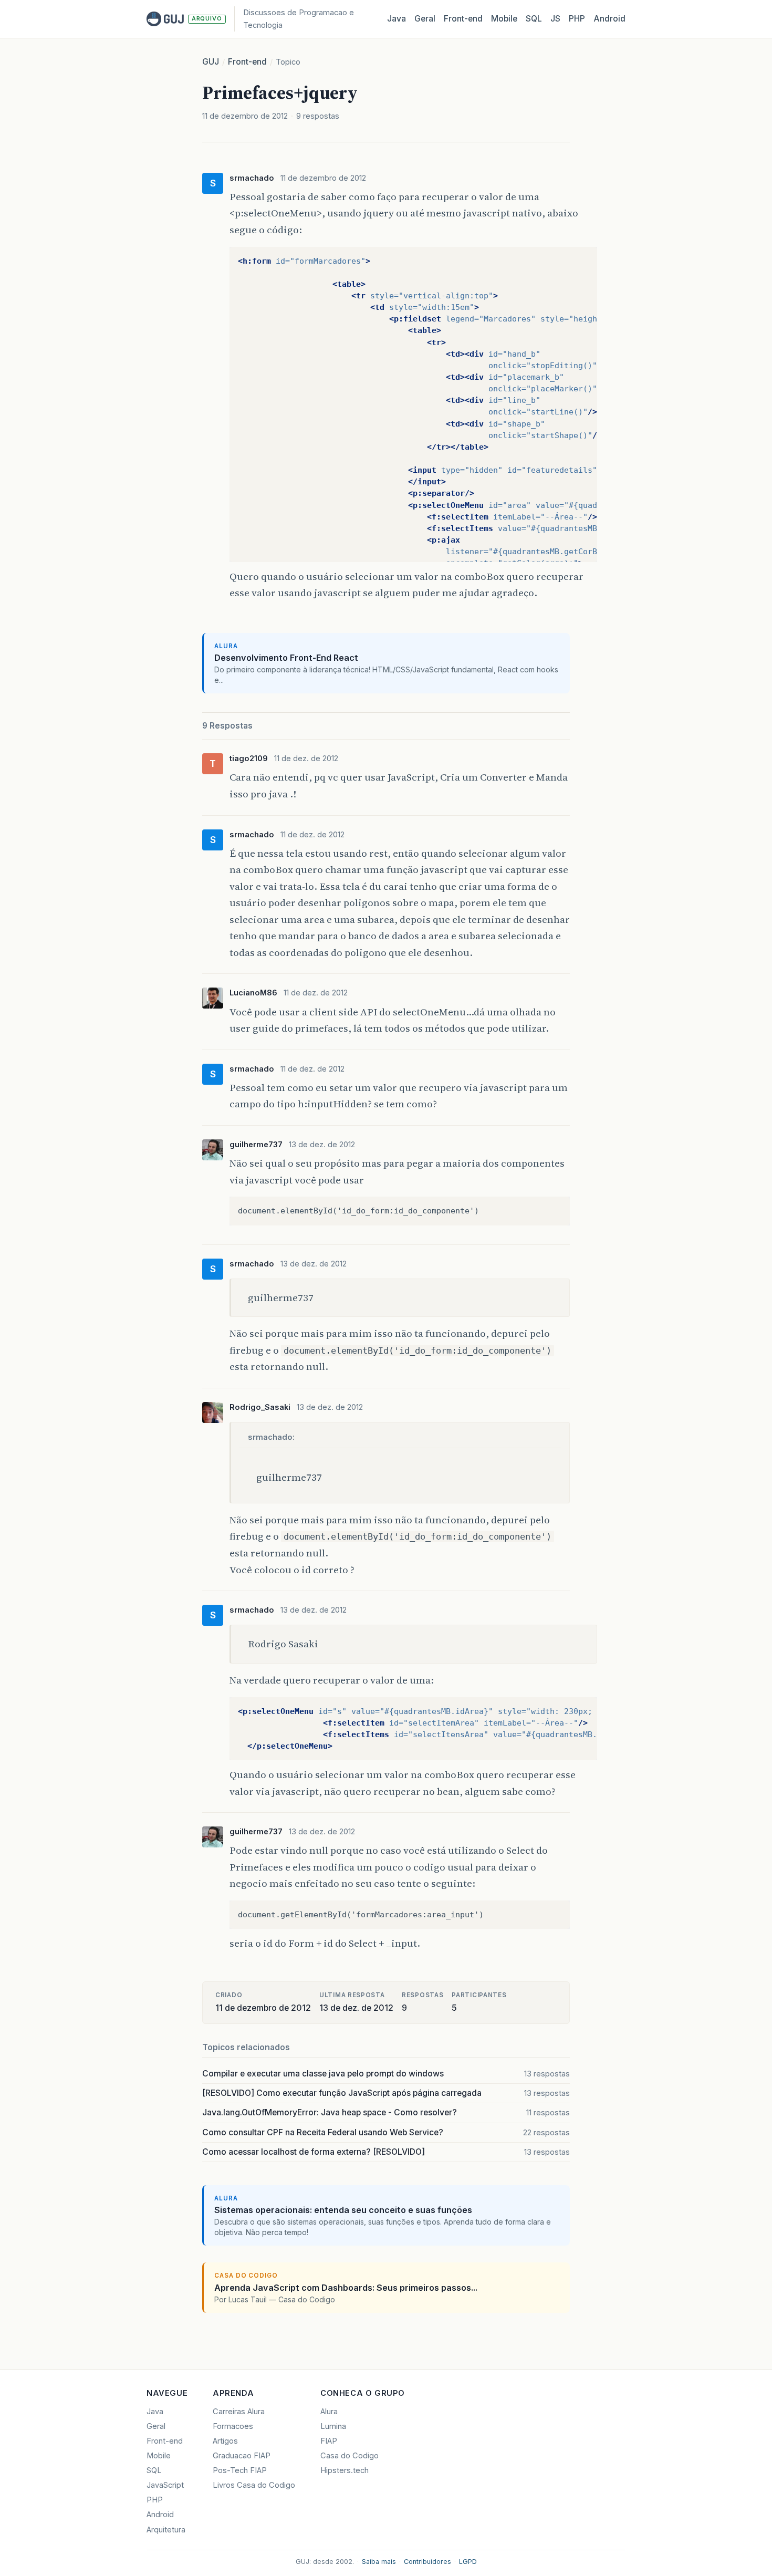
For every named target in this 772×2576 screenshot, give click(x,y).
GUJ (211, 62)
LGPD (468, 2562)
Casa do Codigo (350, 2456)
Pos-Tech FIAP (240, 2470)
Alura (329, 2412)
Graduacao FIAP (242, 2456)
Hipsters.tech (345, 2470)
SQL (534, 19)
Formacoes (233, 2426)
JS (555, 19)
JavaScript (165, 2485)
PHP (577, 19)
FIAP (329, 2441)
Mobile (504, 19)
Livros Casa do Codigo (254, 2485)
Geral (425, 19)
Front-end (247, 62)
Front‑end (463, 19)
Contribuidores (427, 2562)
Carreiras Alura (239, 2412)
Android (609, 19)
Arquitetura (166, 2530)
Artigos (225, 2441)
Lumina (333, 2426)
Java (397, 19)
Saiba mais (379, 2562)
